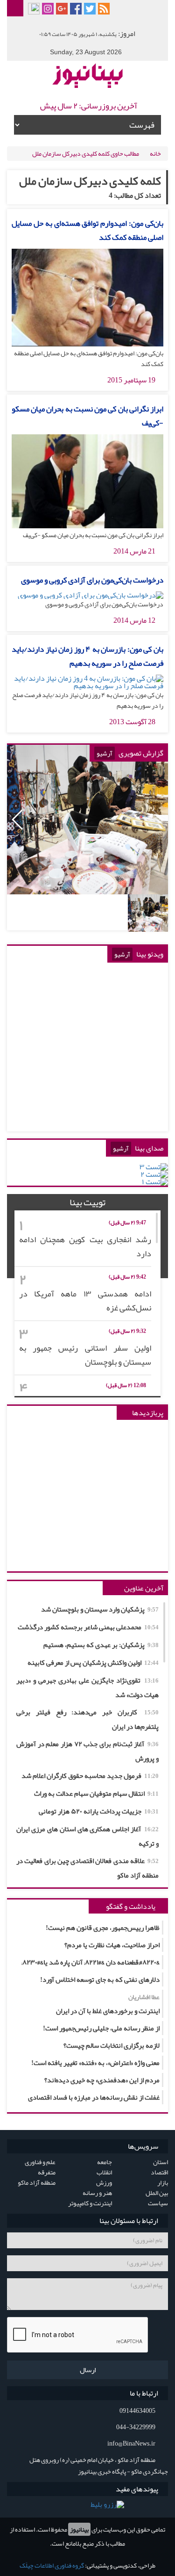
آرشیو (105, 753)
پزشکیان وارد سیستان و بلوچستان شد (100, 1609)
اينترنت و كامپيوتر (90, 2203)
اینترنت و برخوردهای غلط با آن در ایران (108, 2004)
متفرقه (47, 2172)
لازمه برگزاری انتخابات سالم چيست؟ (112, 2045)
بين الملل (157, 2193)
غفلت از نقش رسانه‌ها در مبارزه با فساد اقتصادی (94, 2097)
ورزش (104, 2182)
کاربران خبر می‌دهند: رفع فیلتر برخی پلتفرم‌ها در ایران (87, 1719)
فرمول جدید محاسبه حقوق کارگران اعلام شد (90, 1776)
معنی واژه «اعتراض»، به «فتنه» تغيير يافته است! (95, 2063)
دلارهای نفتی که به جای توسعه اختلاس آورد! (100, 1979)
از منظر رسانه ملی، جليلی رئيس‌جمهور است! (101, 2028)
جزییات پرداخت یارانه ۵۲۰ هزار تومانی (99, 1811)
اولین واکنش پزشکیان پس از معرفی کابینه (93, 1662)
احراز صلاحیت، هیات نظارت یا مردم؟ (112, 1945)
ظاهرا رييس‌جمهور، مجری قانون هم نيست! (103, 1928)
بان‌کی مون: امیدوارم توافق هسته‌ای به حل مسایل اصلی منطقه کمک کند (87, 230)
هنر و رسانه (97, 2193)
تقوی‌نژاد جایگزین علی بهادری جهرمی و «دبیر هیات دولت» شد (87, 1687)
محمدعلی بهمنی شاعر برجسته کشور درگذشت (88, 1627)
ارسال (88, 2370)
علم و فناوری (40, 2162)
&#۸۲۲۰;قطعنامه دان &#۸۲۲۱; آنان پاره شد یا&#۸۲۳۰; (91, 1962)
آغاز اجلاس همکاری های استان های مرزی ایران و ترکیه (87, 1836)
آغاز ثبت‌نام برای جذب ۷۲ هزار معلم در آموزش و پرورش (87, 1751)
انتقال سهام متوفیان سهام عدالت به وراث (96, 1793)
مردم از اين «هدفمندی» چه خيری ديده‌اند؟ (102, 2080)
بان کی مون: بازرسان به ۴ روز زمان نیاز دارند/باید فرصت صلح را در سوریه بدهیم (87, 656)
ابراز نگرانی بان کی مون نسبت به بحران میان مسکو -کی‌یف (87, 416)
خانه (155, 153)
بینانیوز (79, 2529)
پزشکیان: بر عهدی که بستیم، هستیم (101, 1645)
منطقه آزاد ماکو (37, 2182)
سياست (158, 2203)
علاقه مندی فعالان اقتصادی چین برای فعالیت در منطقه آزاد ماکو (87, 1868)
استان (161, 2162)
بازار (163, 2182)
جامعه (105, 2162)
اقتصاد (159, 2172)
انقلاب (104, 2172)
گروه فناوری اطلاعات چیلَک (52, 2565)
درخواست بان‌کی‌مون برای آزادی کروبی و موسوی (92, 580)
